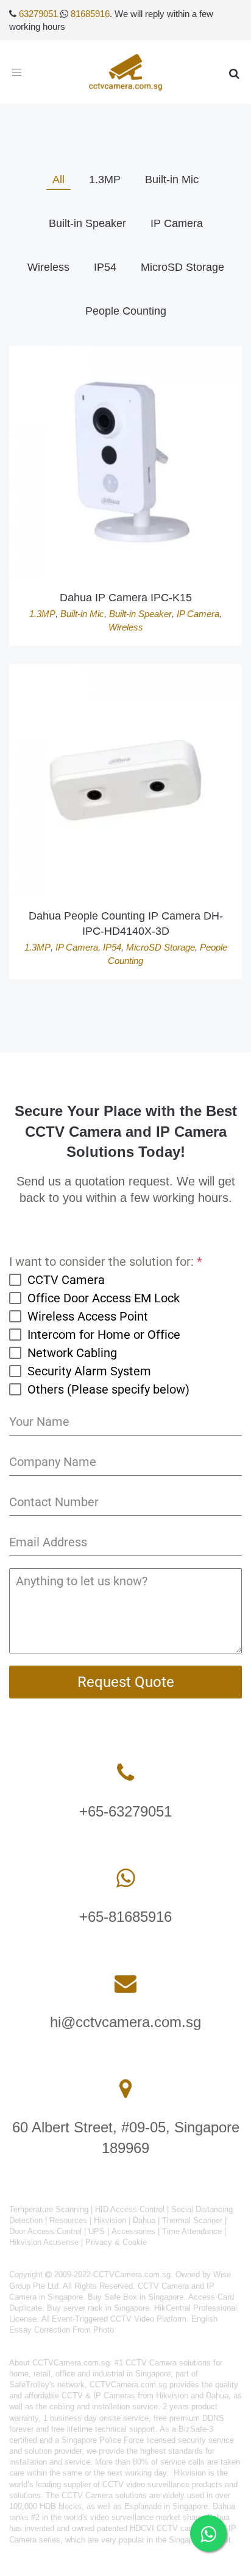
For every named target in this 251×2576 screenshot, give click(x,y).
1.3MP (42, 614)
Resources (68, 2220)
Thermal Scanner (192, 2220)
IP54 (112, 947)
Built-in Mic (82, 614)
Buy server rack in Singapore (98, 2308)
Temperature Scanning (49, 2209)
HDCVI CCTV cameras (170, 2528)
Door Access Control (45, 2231)
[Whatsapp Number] (126, 1878)
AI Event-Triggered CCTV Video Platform (114, 2319)
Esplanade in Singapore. (167, 2506)
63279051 (38, 14)
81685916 (90, 14)
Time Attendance (192, 2231)
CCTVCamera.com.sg (71, 2363)
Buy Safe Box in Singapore (136, 2297)
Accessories (133, 2231)
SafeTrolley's (32, 2385)
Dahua (144, 2220)
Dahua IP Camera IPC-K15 (126, 598)
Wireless (126, 627)
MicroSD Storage (161, 947)
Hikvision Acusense (44, 2242)
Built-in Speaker (140, 614)
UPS (97, 2231)
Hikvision (110, 2220)
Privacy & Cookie (116, 2242)
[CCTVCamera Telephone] (125, 1773)
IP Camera (198, 614)
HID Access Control (130, 2209)
